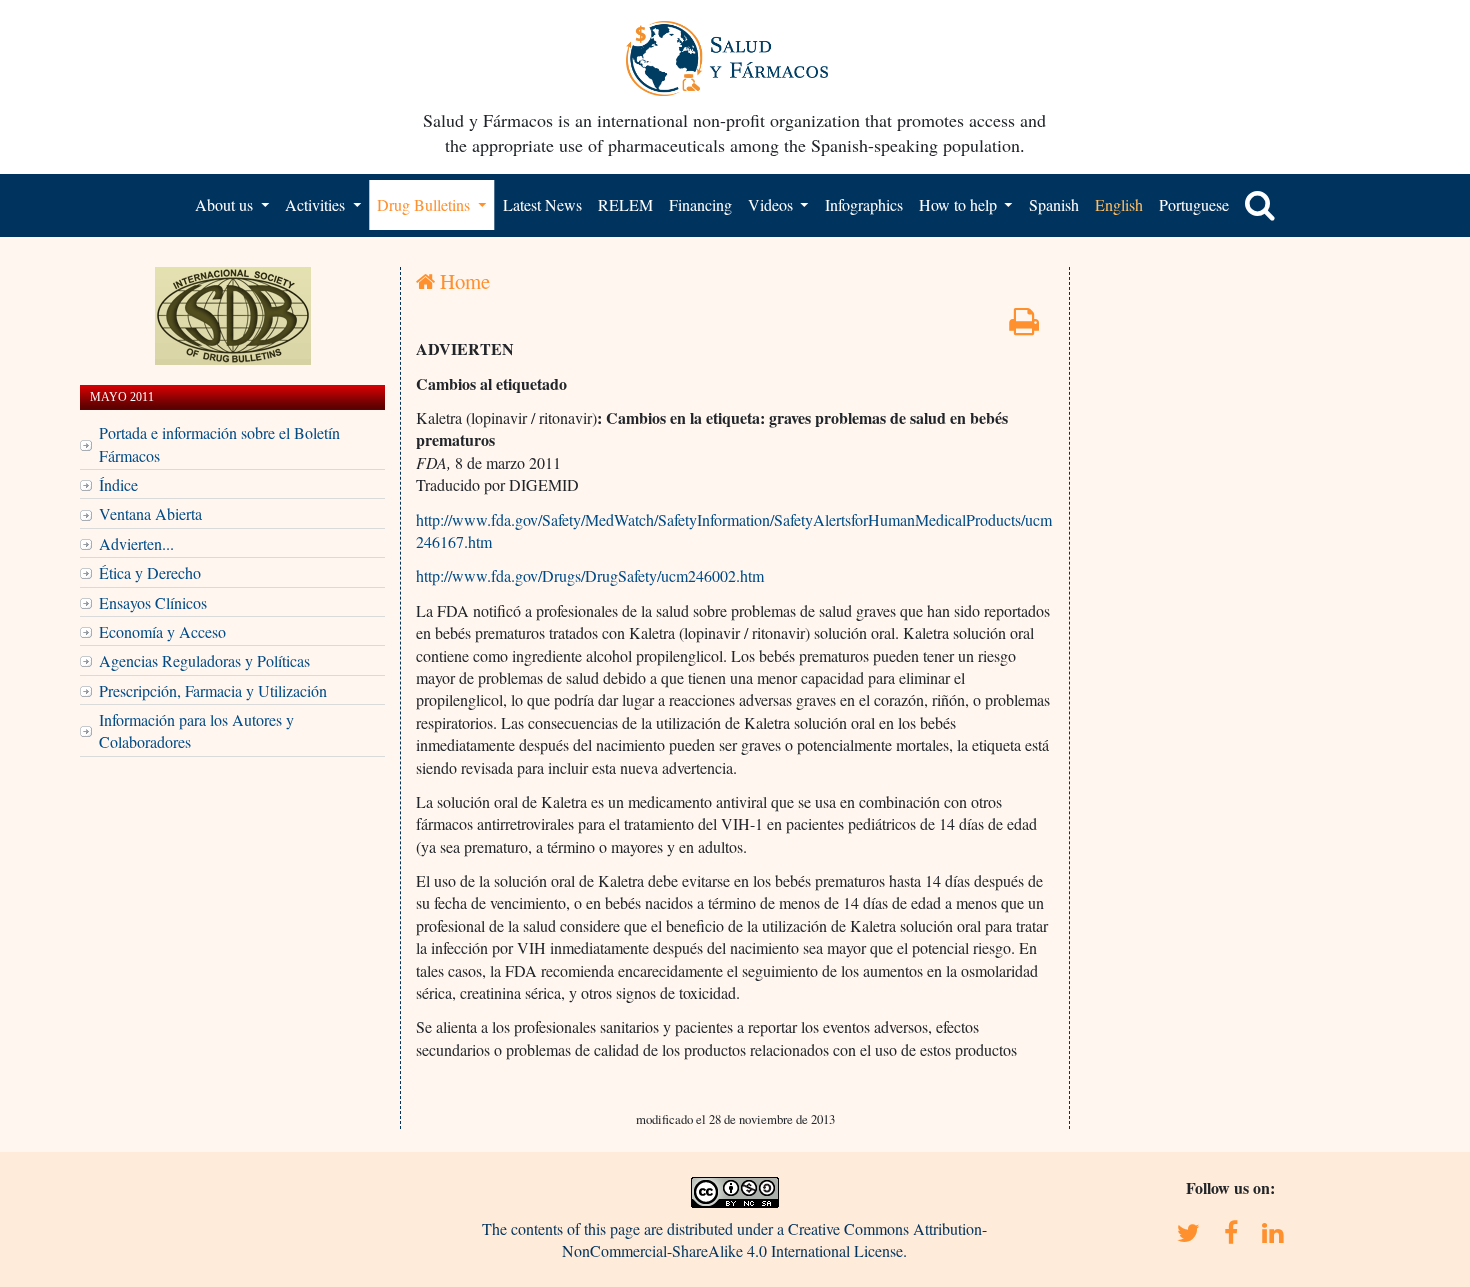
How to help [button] (960, 204)
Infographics (864, 204)
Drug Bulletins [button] (425, 204)
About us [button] (226, 204)
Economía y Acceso (162, 631)
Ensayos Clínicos (153, 602)
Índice (118, 484)
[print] (1024, 326)
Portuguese (1194, 204)
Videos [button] (772, 204)
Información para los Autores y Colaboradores (196, 730)
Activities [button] (317, 204)
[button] (1260, 205)
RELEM (625, 204)
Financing (700, 204)
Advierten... (136, 543)
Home (462, 281)
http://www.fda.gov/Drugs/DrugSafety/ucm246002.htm (590, 575)
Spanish (1054, 204)
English (1119, 204)
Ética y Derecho (150, 572)
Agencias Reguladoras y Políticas (204, 660)
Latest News (542, 204)
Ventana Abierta (150, 513)
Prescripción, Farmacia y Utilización (213, 690)
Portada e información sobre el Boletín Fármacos (219, 443)
